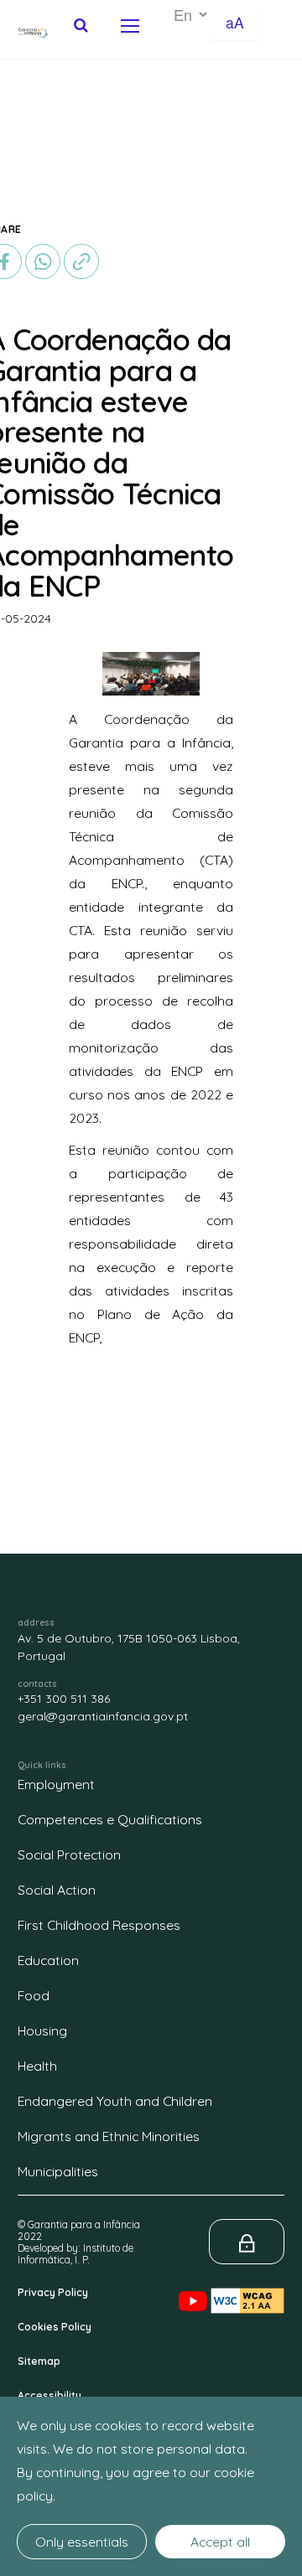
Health (37, 2066)
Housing (42, 2030)
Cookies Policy (55, 2327)
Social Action (57, 1890)
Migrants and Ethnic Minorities (109, 2136)
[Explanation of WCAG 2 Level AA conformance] (247, 2287)
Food (34, 1995)
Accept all (220, 2542)
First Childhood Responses (99, 1925)
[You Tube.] (195, 2287)
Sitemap (39, 2361)
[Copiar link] (81, 260)
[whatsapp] (43, 261)
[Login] (247, 2242)
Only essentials (82, 2542)
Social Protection (69, 1854)
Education (48, 1960)
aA (235, 22)
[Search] (81, 25)
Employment (56, 1784)
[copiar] (81, 261)
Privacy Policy (53, 2292)
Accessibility (49, 2395)
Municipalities (58, 2171)
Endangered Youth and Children (115, 2101)
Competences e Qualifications (110, 1819)
